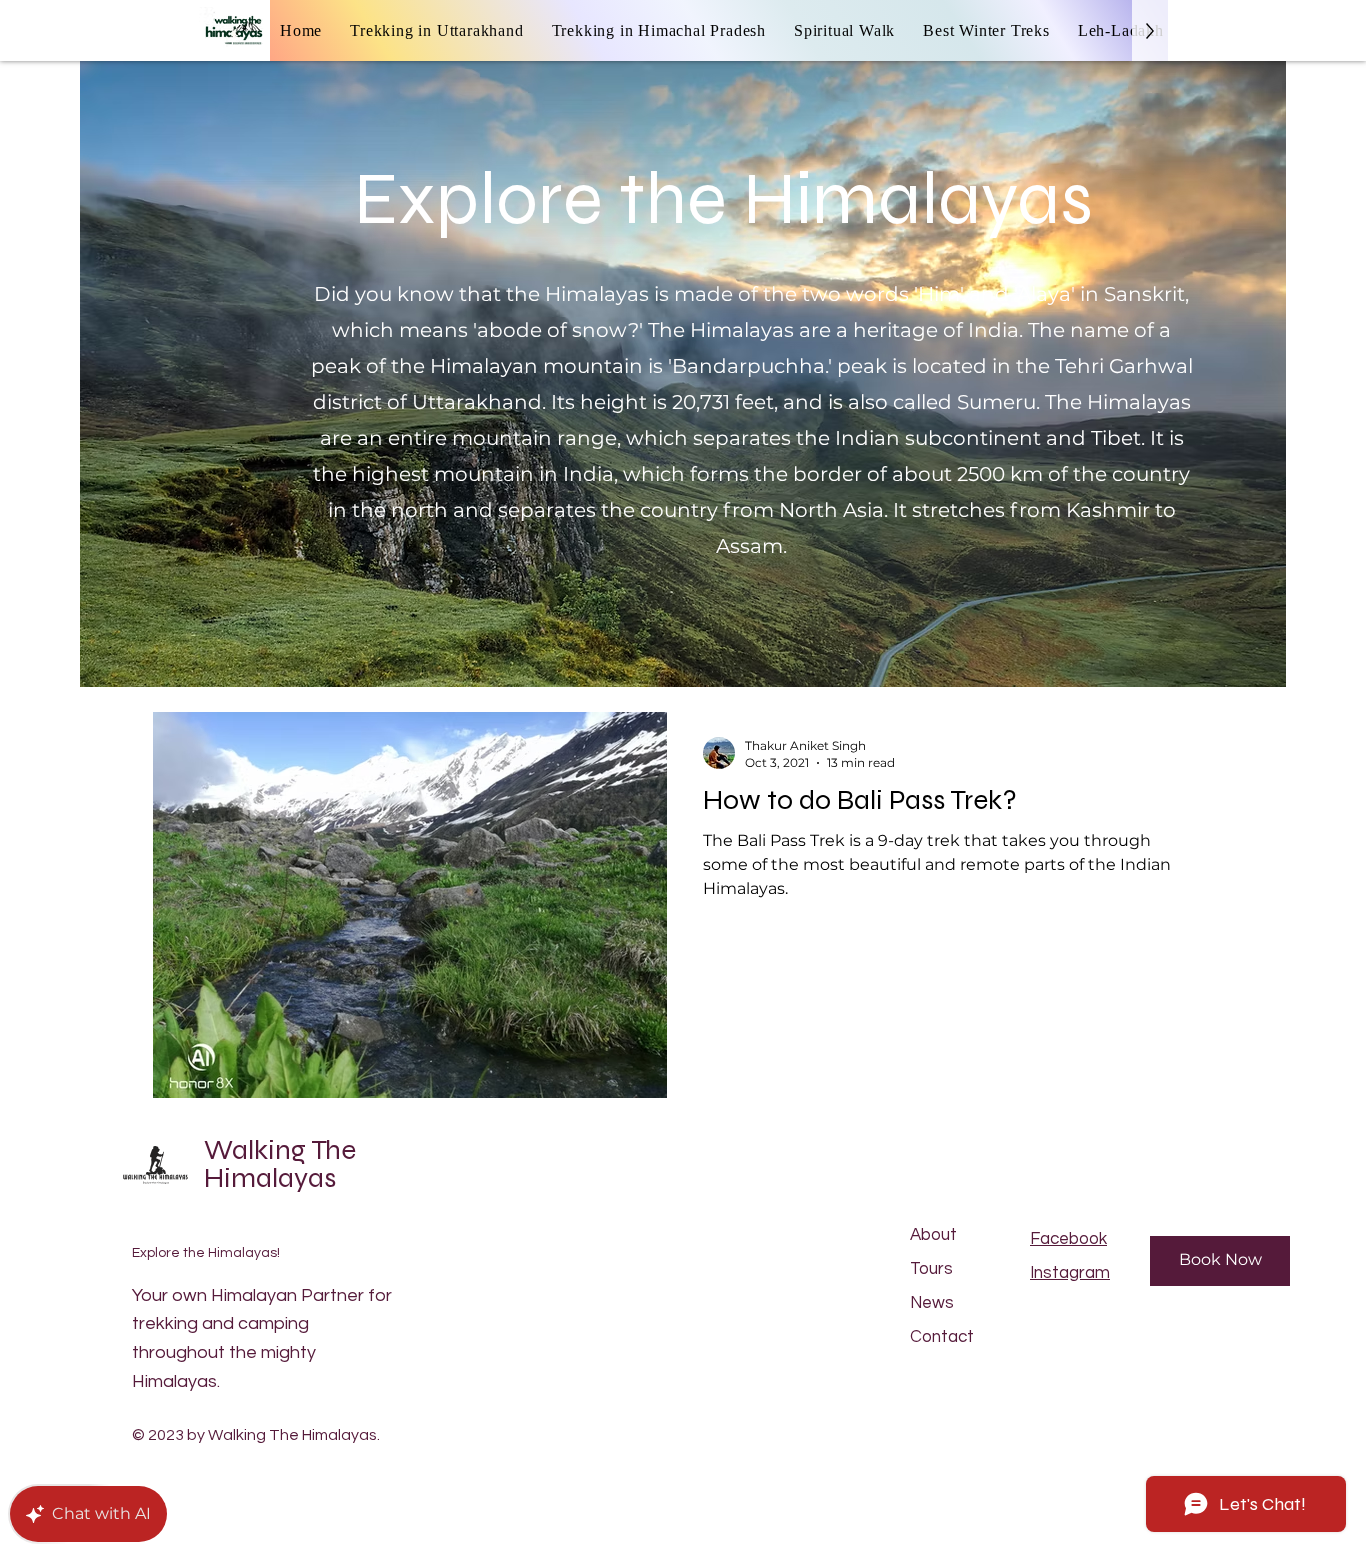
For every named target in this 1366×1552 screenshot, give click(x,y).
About (933, 1235)
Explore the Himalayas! (206, 1253)
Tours (931, 1269)
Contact (942, 1337)
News (932, 1303)
